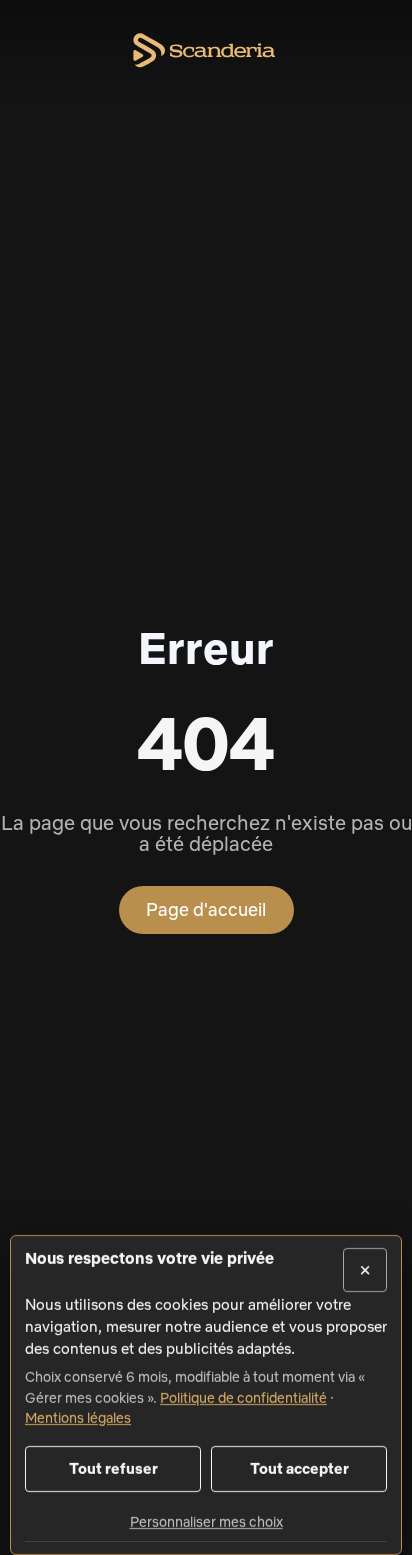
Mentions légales (78, 1418)
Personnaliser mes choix (206, 1522)
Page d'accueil (206, 909)
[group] (206, 1363)
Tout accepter (299, 1468)
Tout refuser (113, 1468)
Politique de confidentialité (243, 1397)
